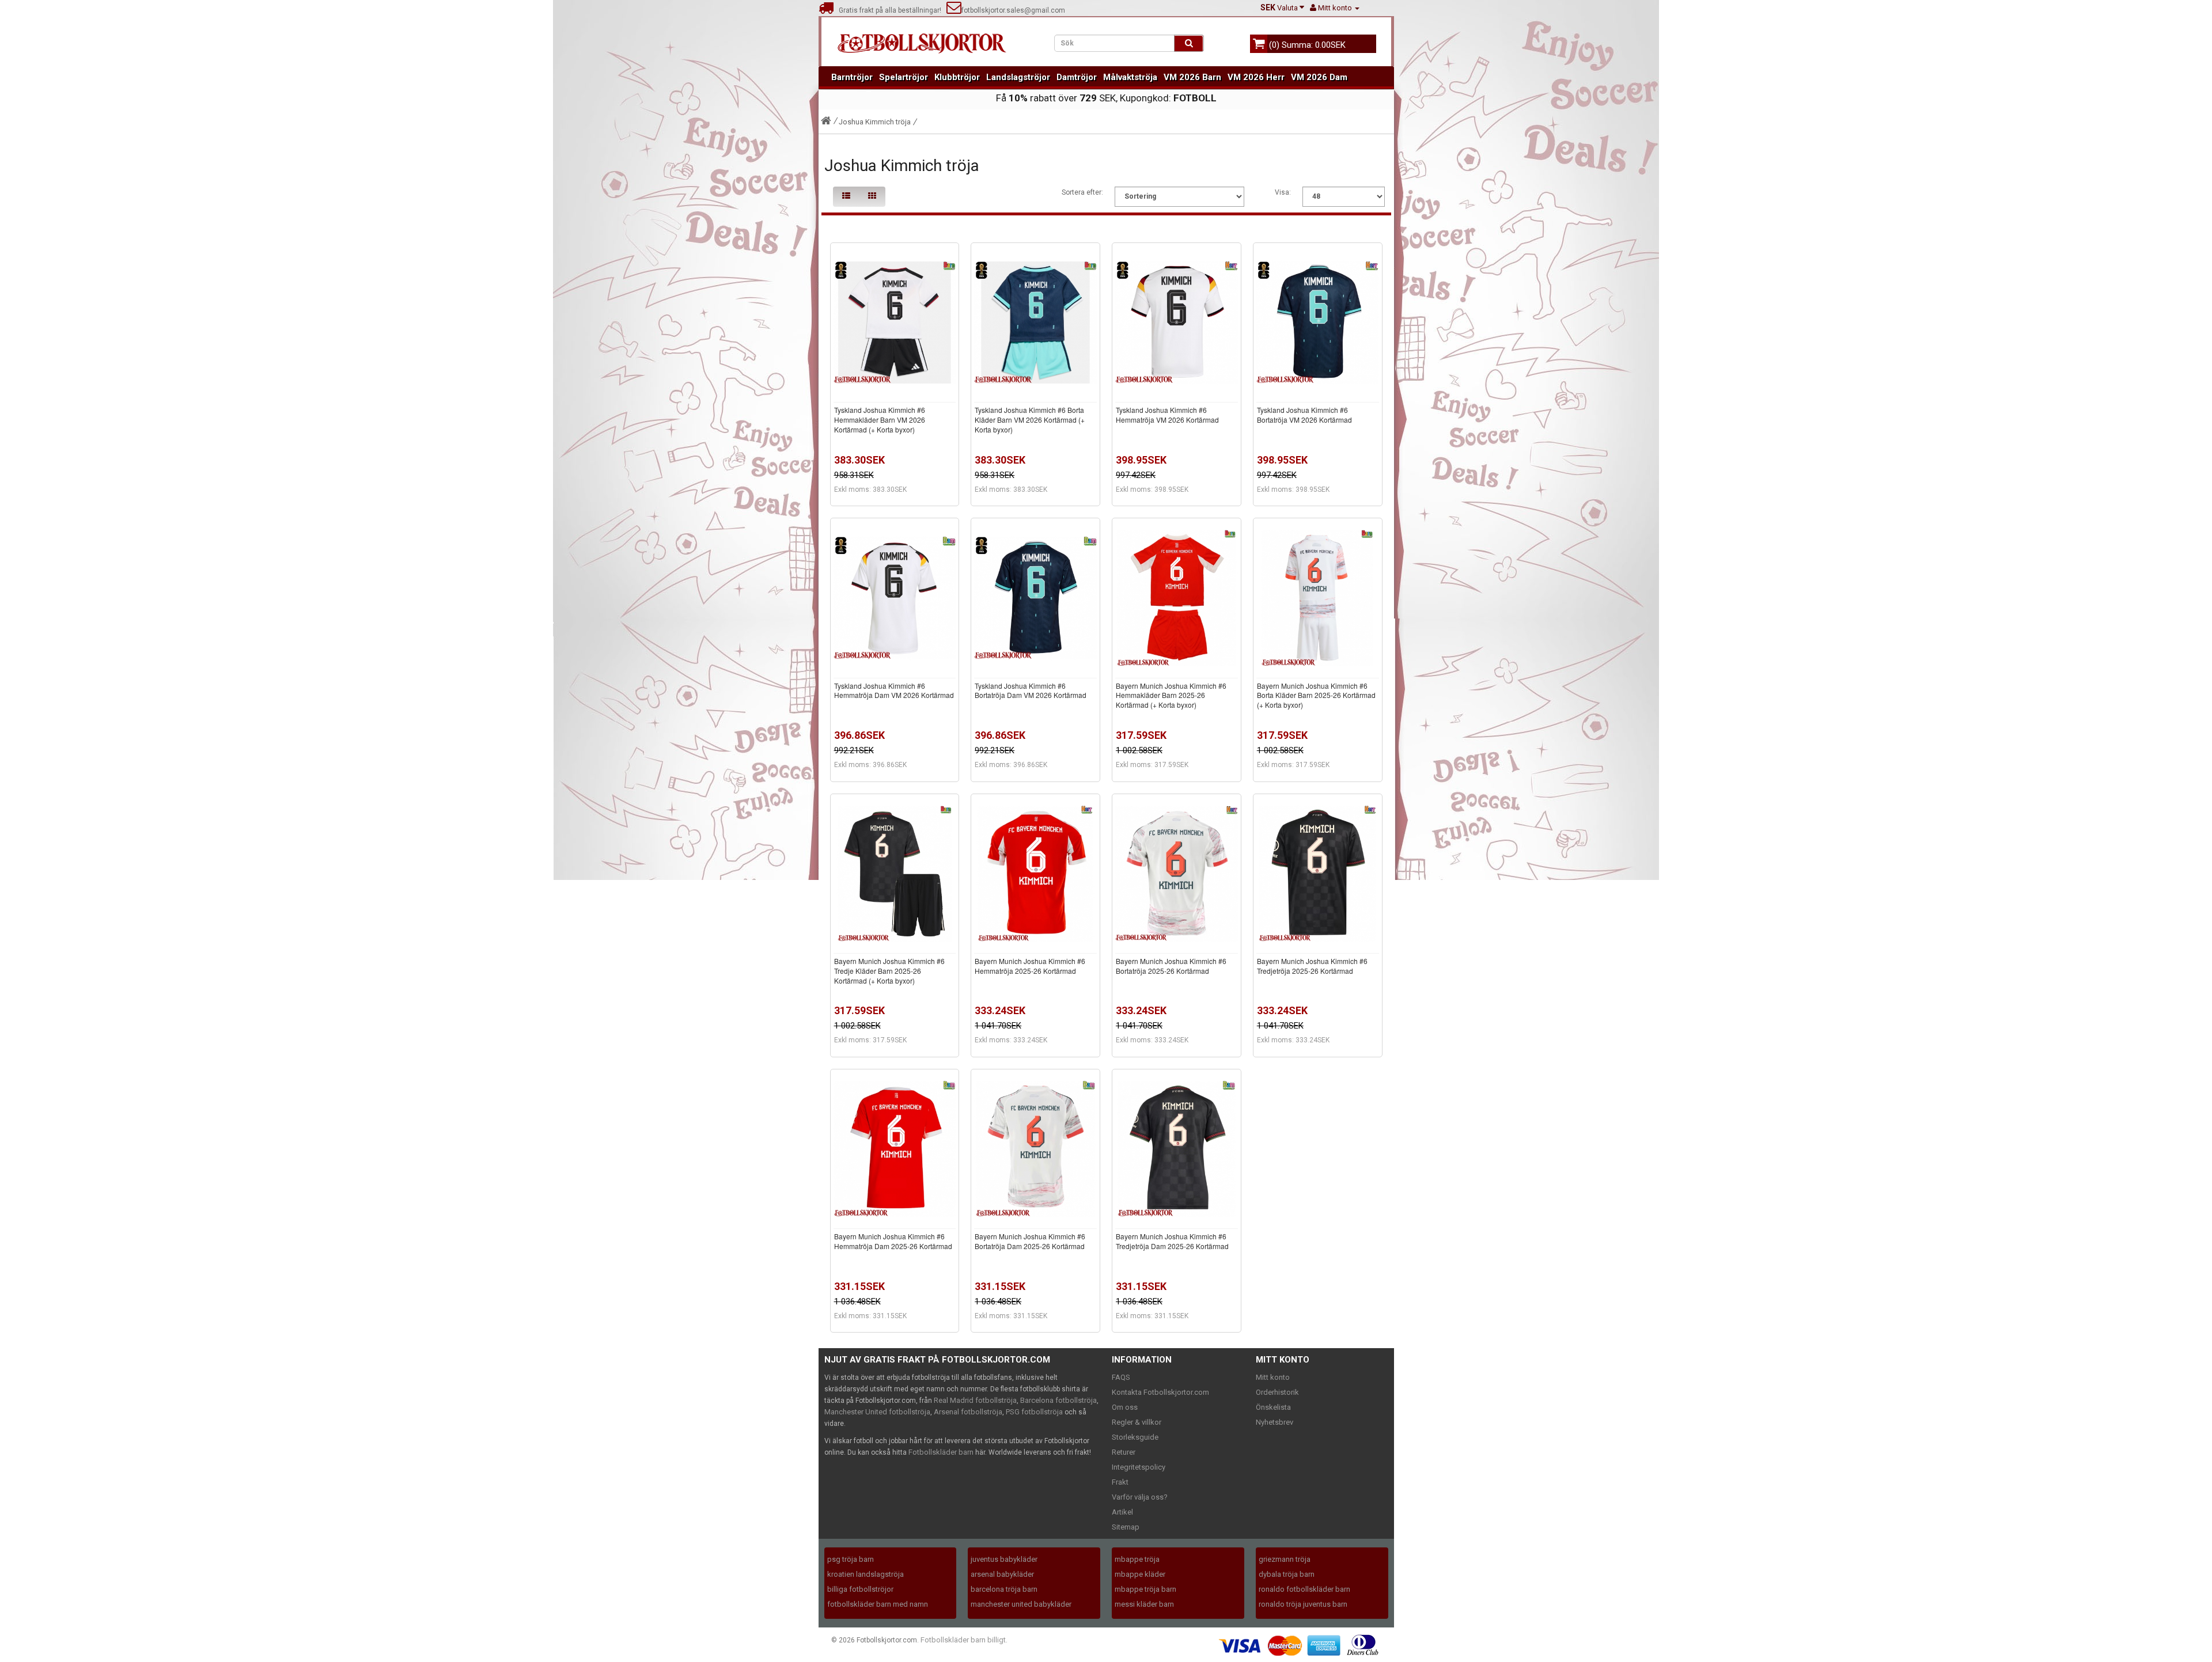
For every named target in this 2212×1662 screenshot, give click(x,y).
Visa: (1283, 192)
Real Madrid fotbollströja (975, 1400)
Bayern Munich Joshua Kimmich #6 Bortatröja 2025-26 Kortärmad (1171, 966)
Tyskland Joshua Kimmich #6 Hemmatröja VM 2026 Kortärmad (1167, 415)
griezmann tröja (1285, 1559)
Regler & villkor (1137, 1422)
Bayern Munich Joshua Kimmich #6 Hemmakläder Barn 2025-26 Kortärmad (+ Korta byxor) (1171, 695)
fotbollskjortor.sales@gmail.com (1013, 10)
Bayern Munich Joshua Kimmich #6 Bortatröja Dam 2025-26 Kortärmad (1030, 1241)
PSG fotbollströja (1034, 1412)
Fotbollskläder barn (941, 1452)
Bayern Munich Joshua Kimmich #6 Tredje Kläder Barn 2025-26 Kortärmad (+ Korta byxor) (889, 971)
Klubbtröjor (957, 77)
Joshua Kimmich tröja (875, 122)
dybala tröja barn (1287, 1574)
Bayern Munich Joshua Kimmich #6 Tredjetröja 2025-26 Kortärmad (1312, 966)
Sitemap (1126, 1527)
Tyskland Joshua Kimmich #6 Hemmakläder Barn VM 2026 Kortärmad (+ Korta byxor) (880, 420)
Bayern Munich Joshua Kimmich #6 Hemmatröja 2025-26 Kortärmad (1030, 966)
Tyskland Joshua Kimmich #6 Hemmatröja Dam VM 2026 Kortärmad (894, 690)
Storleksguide (1135, 1437)
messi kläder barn (1144, 1604)
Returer (1124, 1452)
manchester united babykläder (1021, 1604)
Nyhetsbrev (1274, 1422)
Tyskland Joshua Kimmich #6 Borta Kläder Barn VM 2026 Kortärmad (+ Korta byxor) (1030, 420)
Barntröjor (852, 77)
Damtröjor (1077, 77)
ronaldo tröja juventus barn (1303, 1604)
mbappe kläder (1140, 1574)
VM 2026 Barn (1192, 77)
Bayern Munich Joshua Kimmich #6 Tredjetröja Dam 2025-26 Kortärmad (1172, 1241)
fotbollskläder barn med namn (878, 1604)
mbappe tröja (1137, 1559)
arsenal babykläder (1002, 1574)
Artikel (1122, 1512)
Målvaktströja (1130, 77)
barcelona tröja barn (1004, 1589)
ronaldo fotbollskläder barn (1304, 1589)
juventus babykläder (1004, 1559)
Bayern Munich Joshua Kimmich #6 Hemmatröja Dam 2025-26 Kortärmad (893, 1241)
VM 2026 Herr (1256, 77)
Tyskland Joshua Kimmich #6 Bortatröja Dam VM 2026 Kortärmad (1031, 690)
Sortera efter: (1082, 192)
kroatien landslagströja (866, 1574)
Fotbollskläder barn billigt (963, 1640)
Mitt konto (1273, 1377)
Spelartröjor (904, 77)
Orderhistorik (1277, 1392)
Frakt (1120, 1482)
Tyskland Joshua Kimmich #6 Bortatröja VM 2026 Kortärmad (1304, 415)
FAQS (1121, 1377)
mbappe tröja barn (1145, 1589)
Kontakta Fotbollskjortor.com (1160, 1392)
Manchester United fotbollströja (877, 1412)
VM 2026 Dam (1319, 77)
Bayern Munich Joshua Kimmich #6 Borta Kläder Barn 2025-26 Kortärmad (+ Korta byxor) (1316, 695)
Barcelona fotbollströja (1058, 1400)
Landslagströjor (1018, 77)
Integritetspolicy (1139, 1467)
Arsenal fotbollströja (968, 1412)
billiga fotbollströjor (860, 1589)
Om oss (1125, 1407)
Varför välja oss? (1140, 1497)
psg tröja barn (851, 1559)
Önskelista (1273, 1407)
